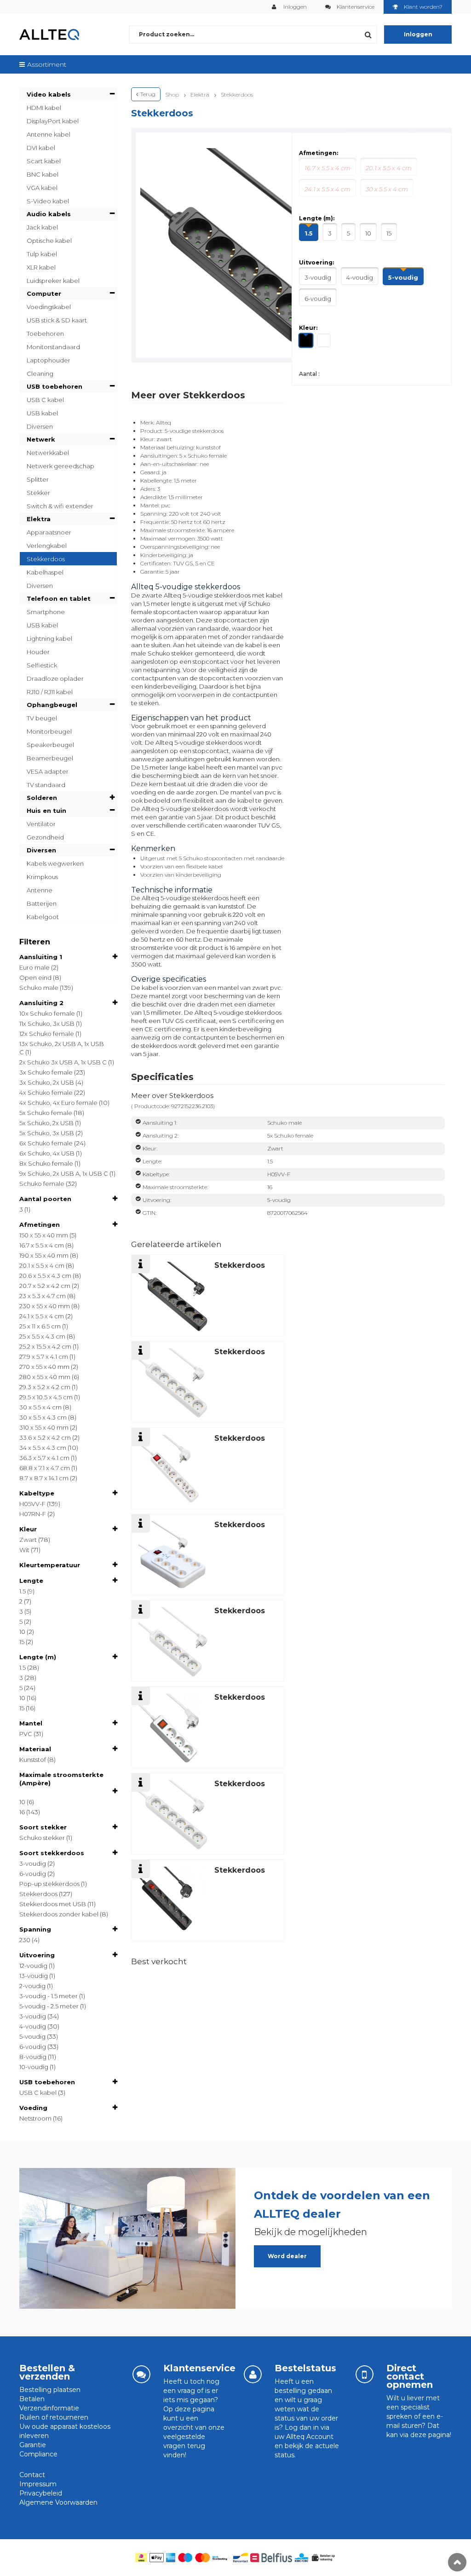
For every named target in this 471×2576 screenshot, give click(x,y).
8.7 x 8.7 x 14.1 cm (44, 1478)
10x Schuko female (47, 1013)
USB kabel (42, 413)
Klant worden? (423, 7)
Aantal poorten (45, 1199)
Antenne (40, 890)
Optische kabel (49, 241)
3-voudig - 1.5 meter (49, 1996)
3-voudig (33, 1863)
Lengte (31, 1581)
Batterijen (42, 903)
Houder (38, 652)
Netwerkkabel (48, 453)
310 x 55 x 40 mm (44, 1427)
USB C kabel (45, 400)
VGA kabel (42, 188)
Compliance (38, 2454)
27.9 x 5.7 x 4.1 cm (44, 1357)
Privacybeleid (41, 2493)
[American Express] (171, 2558)
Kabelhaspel (45, 572)
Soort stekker (43, 1827)
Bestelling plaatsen (50, 2390)
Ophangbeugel (52, 705)
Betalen (32, 2399)
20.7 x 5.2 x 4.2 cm (45, 1286)
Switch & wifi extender (60, 506)
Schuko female (42, 1184)
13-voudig (34, 1976)
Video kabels (49, 94)
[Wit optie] (325, 341)
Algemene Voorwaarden (58, 2502)
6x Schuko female (46, 1143)
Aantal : (309, 374)
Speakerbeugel (50, 745)
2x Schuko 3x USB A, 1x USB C (63, 1062)
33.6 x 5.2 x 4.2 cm (45, 1437)
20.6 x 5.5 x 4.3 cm (45, 1276)
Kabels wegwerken (55, 863)
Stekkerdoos (46, 559)
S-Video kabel (48, 201)
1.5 (23, 1591)
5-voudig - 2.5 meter (49, 2006)
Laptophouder (49, 360)
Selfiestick (42, 665)
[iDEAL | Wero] (141, 2558)
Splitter (38, 479)
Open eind (35, 977)
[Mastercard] (203, 2558)
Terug (148, 94)
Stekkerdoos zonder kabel (59, 1914)
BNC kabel (43, 174)
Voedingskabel (49, 307)
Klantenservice (356, 7)
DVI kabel (41, 148)
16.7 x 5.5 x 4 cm (42, 1245)
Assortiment (47, 64)
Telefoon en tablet (59, 598)
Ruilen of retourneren (54, 2417)
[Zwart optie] (307, 342)
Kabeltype (37, 1493)
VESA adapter (48, 771)
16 (22, 1812)
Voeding (33, 2108)
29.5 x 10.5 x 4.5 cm (46, 1397)
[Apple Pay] (157, 2558)
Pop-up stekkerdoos (49, 1884)
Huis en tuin (46, 811)
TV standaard (46, 785)
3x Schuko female (46, 1072)
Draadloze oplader (55, 678)
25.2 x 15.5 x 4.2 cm (45, 1346)
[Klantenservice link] (141, 2374)
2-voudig (32, 1986)
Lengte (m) (38, 1657)
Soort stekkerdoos (52, 1853)
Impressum (38, 2484)
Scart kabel (44, 161)
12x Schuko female (47, 1034)
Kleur (28, 1529)
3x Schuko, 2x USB (47, 1082)
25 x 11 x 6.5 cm (40, 1326)
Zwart (28, 1540)
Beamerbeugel (50, 758)
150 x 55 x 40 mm (44, 1235)
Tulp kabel (42, 254)
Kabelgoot (43, 917)
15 (22, 1642)
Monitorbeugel (49, 731)
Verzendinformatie (49, 2408)
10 (22, 1632)
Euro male (34, 967)
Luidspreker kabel (53, 281)
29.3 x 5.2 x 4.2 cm (45, 1387)
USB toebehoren (55, 386)
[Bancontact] (241, 2558)
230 (25, 1940)
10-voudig (34, 2067)
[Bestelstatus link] (253, 2374)
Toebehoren (45, 333)
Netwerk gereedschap (60, 466)
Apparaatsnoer (49, 532)
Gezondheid (45, 837)
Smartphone (46, 612)
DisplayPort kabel (53, 121)
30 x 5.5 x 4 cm (40, 1407)
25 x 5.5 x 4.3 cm (42, 1336)
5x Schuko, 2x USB (46, 1123)
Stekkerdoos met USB (53, 1904)
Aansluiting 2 (41, 1003)
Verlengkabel (47, 546)
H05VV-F (32, 1504)
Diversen (40, 426)
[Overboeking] (222, 2558)
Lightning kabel (49, 638)
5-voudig (32, 2036)
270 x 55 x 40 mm (44, 1367)
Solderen (42, 798)
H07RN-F (33, 1514)
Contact (32, 2475)
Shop (172, 95)
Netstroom (35, 2118)
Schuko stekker (42, 1838)
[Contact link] (365, 2374)
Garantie (33, 2445)
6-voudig (33, 1874)
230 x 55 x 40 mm (45, 1306)
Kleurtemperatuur (50, 1565)
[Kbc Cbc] (302, 2558)
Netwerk (41, 439)
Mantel (31, 1723)
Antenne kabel (49, 134)
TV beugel (42, 718)
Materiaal (35, 1749)
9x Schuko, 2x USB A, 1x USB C (64, 1173)
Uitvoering (37, 1955)
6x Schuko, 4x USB (47, 1153)
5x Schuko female (46, 1113)
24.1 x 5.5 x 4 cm (42, 1316)
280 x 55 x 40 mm (45, 1377)
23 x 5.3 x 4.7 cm (43, 1296)
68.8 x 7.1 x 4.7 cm (45, 1468)
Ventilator (41, 824)
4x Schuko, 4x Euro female (58, 1103)
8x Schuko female (46, 1163)
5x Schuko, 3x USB (47, 1133)
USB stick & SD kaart (57, 320)
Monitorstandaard (53, 347)
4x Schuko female (46, 1092)
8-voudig (33, 2057)
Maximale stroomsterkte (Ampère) (61, 1779)
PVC (26, 1734)
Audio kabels (49, 214)
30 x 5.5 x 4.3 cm (43, 1417)
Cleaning (40, 374)
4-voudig (33, 2026)
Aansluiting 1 (41, 957)
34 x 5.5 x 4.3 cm (43, 1448)
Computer (44, 293)
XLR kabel (41, 267)
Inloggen (294, 7)
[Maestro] (185, 2558)
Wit (24, 1550)
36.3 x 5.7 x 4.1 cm (44, 1458)
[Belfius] (271, 2558)
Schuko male (39, 988)
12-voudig (33, 1966)
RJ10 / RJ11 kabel (50, 692)
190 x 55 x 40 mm (44, 1255)
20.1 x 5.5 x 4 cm (42, 1265)
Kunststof (33, 1759)
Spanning (35, 1929)
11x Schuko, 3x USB (47, 1023)
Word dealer (287, 2256)
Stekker (38, 493)
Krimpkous (42, 877)
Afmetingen (40, 1225)
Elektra (39, 519)
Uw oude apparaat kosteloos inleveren (65, 2431)
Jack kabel (42, 227)
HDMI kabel (44, 108)
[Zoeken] (368, 34)
